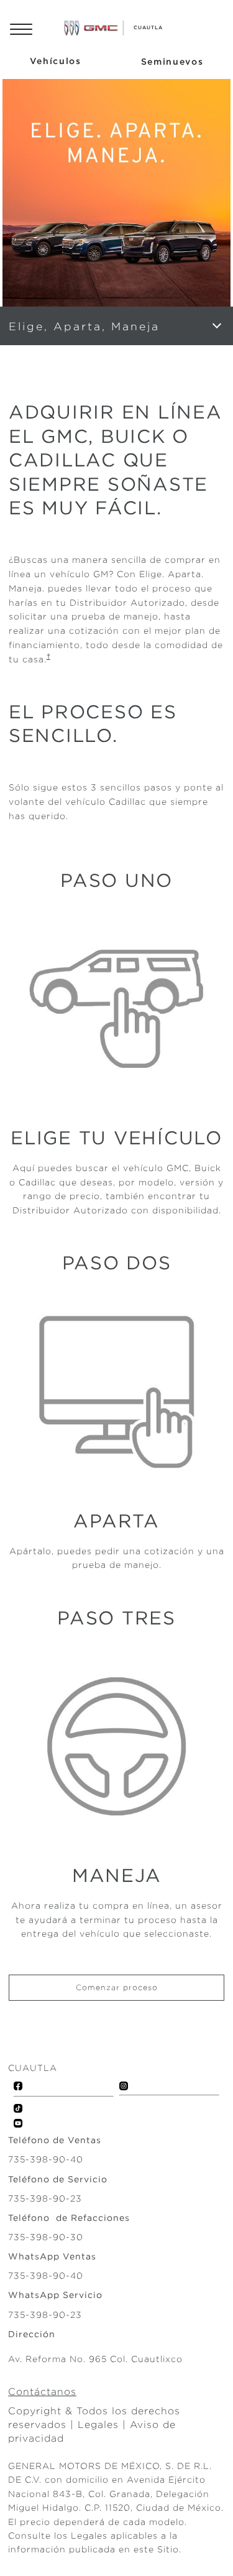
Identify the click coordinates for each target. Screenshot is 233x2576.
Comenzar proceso (117, 1987)
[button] (48, 656)
